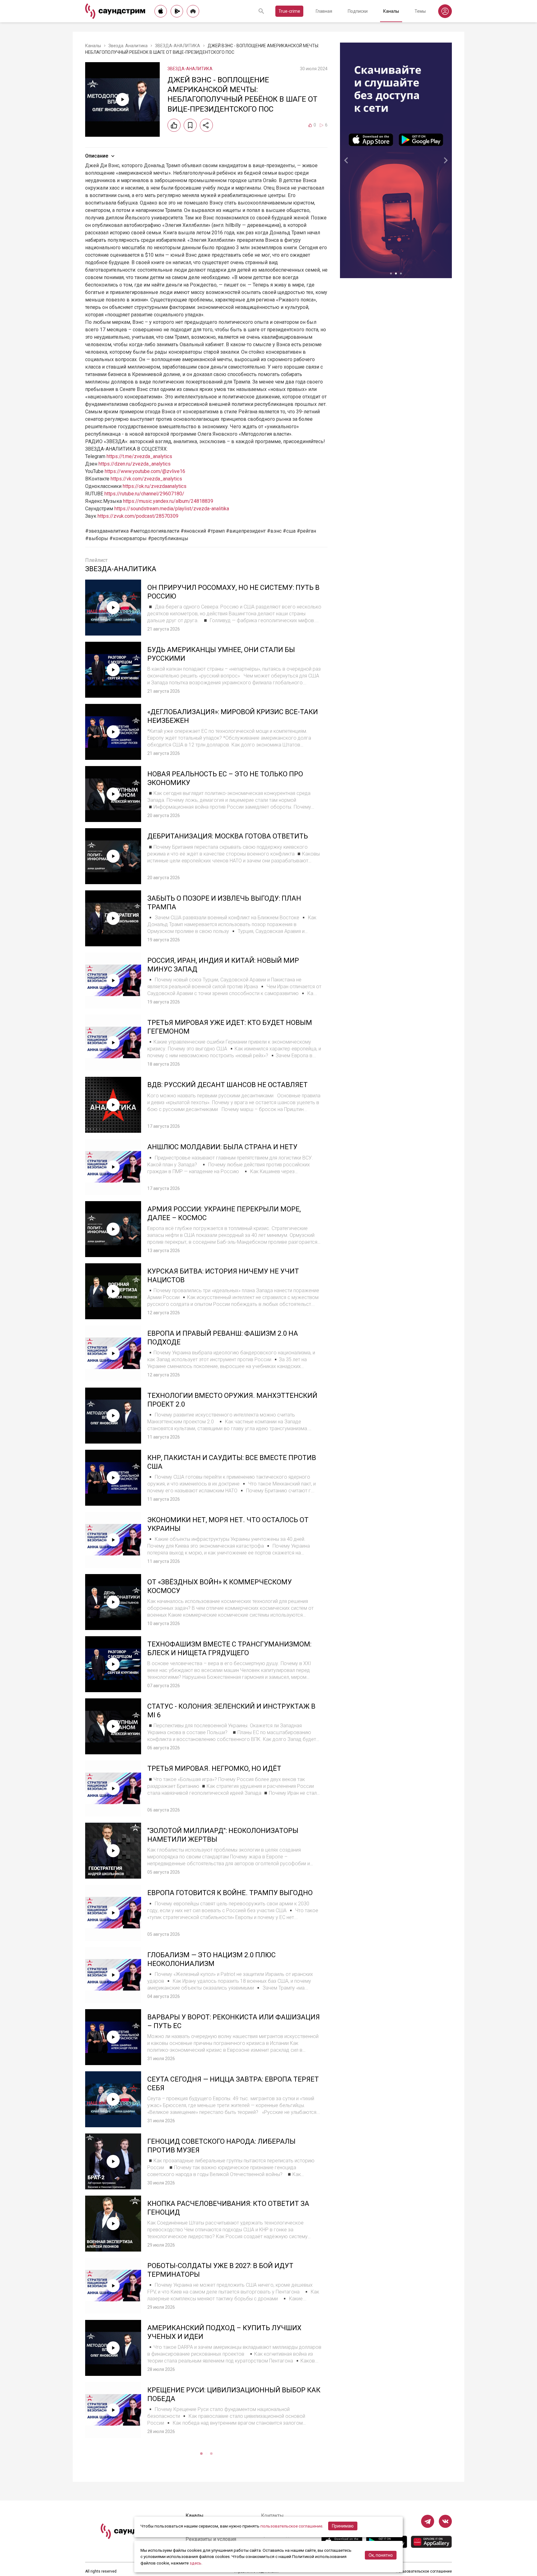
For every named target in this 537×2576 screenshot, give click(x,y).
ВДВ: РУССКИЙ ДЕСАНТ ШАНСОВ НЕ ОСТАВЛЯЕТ (227, 1085)
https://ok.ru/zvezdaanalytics (155, 486)
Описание (97, 156)
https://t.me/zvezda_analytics (139, 456)
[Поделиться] (206, 125)
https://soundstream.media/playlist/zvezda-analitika (172, 509)
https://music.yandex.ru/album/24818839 (168, 501)
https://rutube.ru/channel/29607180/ (144, 494)
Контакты (272, 2516)
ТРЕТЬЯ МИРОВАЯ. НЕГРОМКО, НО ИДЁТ (214, 1768)
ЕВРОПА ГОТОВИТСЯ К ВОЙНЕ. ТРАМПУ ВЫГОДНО (230, 1893)
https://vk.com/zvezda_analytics (146, 479)
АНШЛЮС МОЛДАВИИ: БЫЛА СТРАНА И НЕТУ (222, 1147)
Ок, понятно (381, 2555)
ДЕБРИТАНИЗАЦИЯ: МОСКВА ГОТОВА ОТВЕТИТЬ (228, 836)
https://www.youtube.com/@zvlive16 (145, 471)
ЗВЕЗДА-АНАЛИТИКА (178, 46)
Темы (420, 11)
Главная (324, 11)
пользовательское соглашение (291, 2526)
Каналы (391, 11)
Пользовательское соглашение (424, 2571)
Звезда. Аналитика (128, 46)
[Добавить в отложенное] (190, 125)
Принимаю (343, 2526)
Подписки (358, 11)
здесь (195, 2563)
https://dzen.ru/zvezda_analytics (135, 464)
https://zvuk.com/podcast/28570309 (138, 516)
